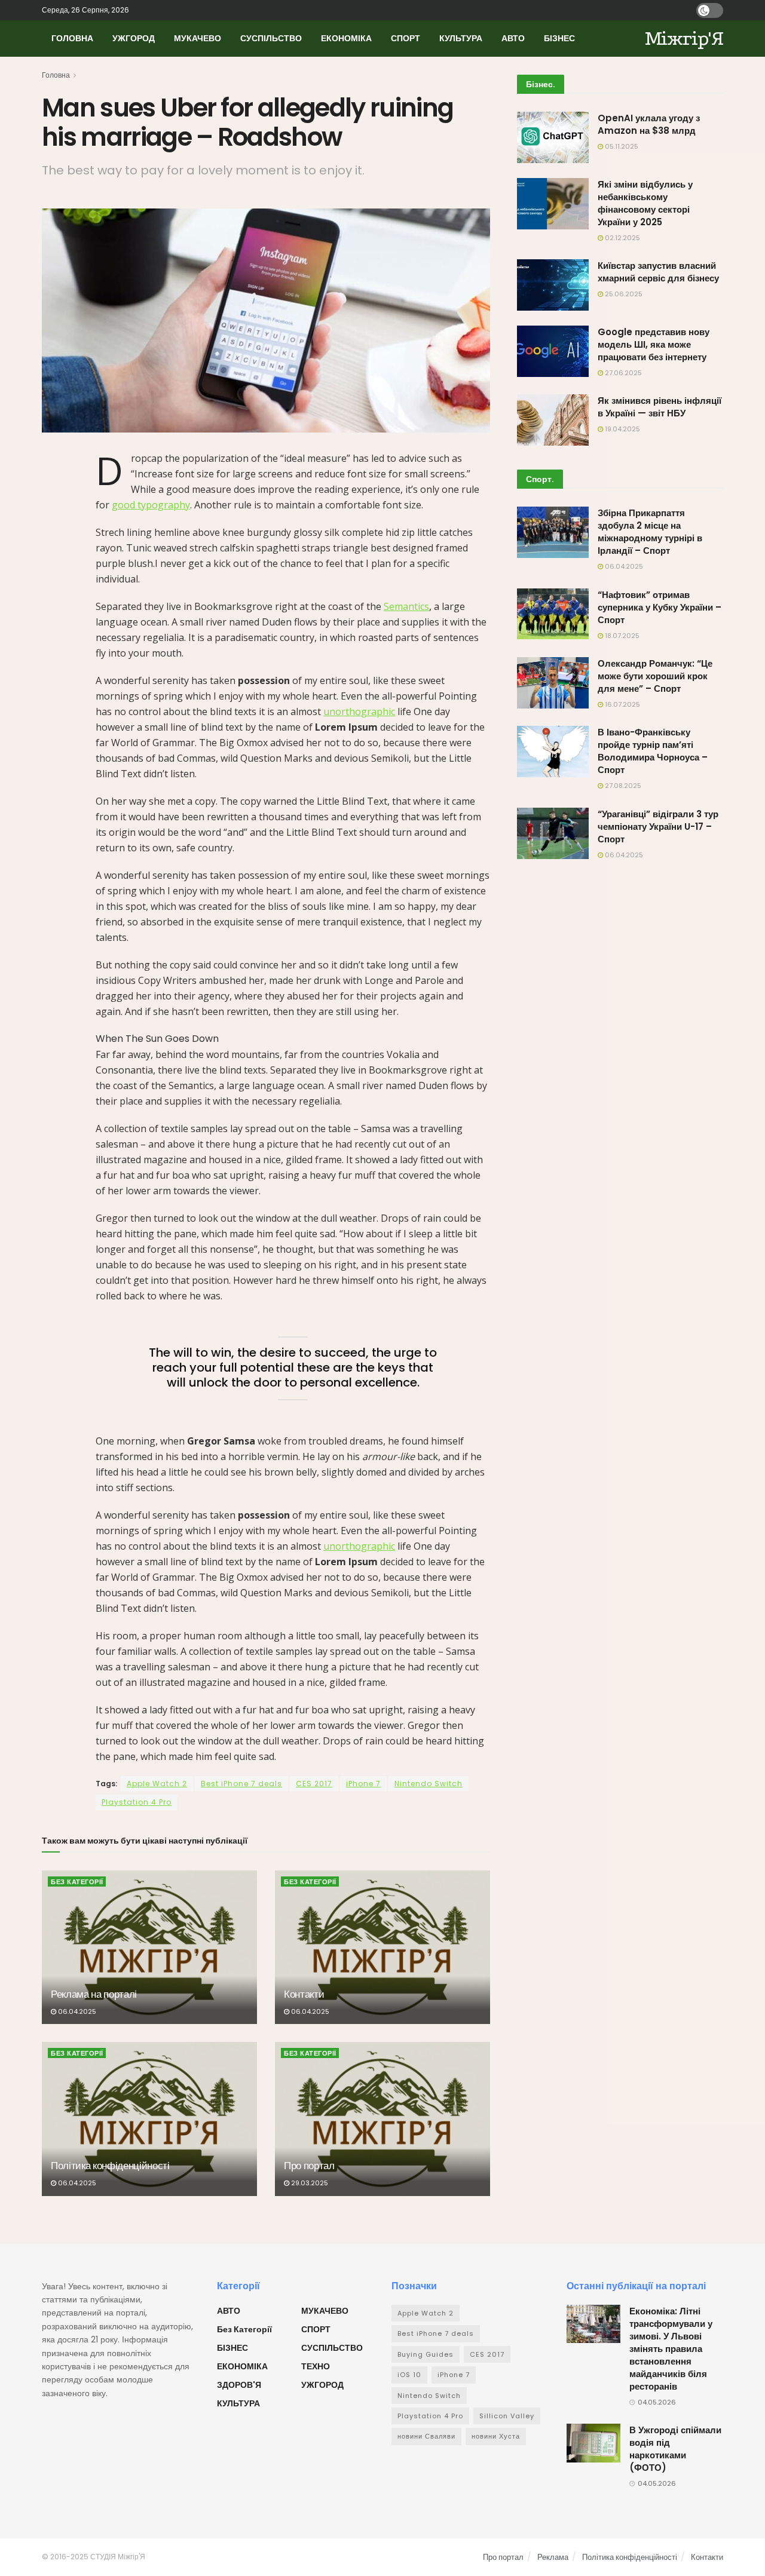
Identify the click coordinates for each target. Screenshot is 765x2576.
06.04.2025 (76, 2011)
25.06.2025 (623, 294)
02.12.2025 (622, 238)
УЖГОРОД (134, 38)
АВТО (513, 38)
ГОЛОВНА (72, 38)
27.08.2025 (622, 786)
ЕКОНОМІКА (346, 38)
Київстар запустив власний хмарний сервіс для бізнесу (658, 272)
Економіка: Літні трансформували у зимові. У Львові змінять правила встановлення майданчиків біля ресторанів (671, 2349)
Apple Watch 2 (157, 1784)
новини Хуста (496, 2436)
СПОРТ (406, 38)
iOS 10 (409, 2375)
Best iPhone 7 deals (241, 1784)
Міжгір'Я (684, 39)
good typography (151, 505)
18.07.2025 (621, 636)
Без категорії (77, 1882)
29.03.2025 (309, 2183)
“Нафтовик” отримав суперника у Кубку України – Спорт (660, 607)
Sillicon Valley (507, 2416)
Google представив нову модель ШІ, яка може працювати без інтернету (654, 344)
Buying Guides (426, 2354)
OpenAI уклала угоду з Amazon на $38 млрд (649, 124)
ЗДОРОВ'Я (239, 2385)
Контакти (304, 1994)
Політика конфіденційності (110, 2166)
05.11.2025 (621, 146)
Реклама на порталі (94, 1994)
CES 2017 (314, 1784)
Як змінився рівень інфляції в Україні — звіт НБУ (660, 407)
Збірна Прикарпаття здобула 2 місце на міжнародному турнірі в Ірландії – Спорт (650, 532)
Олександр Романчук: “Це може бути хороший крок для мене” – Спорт (655, 676)
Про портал (309, 2166)
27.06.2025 (622, 373)
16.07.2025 (622, 704)
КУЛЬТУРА (461, 38)
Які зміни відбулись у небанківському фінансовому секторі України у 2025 (645, 203)
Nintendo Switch (429, 1784)
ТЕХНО (316, 2366)
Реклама (553, 2557)
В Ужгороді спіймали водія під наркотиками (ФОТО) (675, 2449)
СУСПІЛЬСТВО (271, 38)
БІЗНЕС (559, 38)
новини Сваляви (426, 2436)
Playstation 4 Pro (137, 1802)
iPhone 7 (363, 1784)
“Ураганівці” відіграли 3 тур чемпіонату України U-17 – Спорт (658, 827)
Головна (56, 75)
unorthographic (359, 712)
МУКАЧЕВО (198, 38)
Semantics (406, 606)
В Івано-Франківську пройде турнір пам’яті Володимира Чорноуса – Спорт (653, 751)
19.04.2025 (622, 429)
